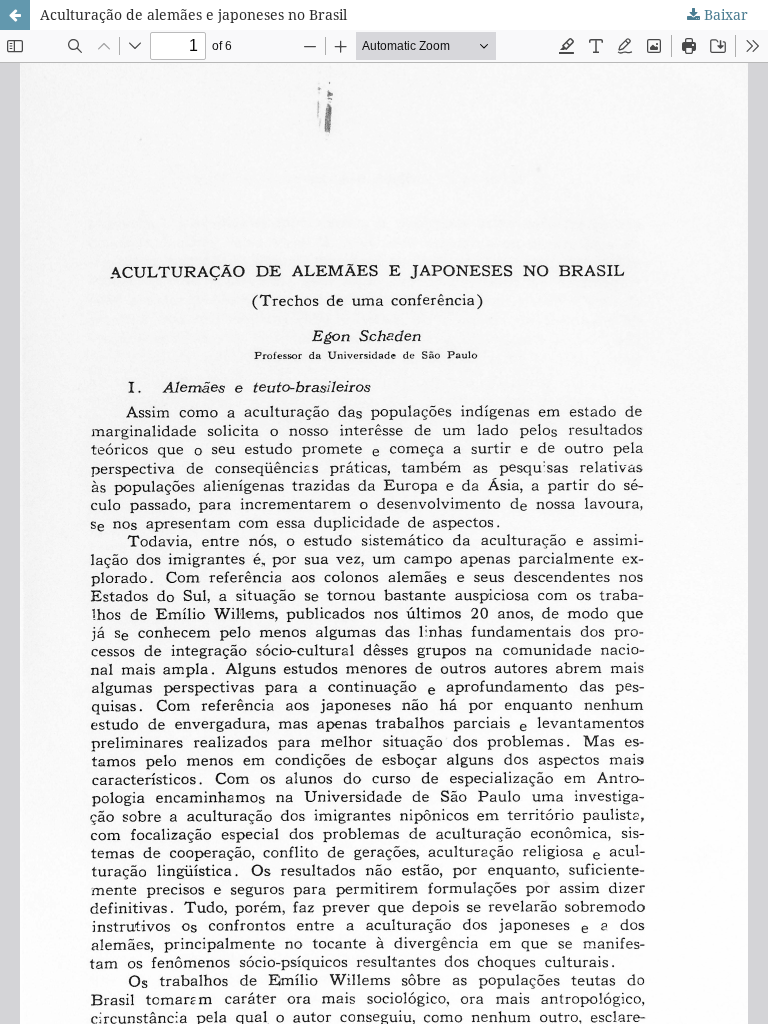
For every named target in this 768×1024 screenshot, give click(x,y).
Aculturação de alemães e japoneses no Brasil (193, 14)
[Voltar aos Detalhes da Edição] (15, 15)
